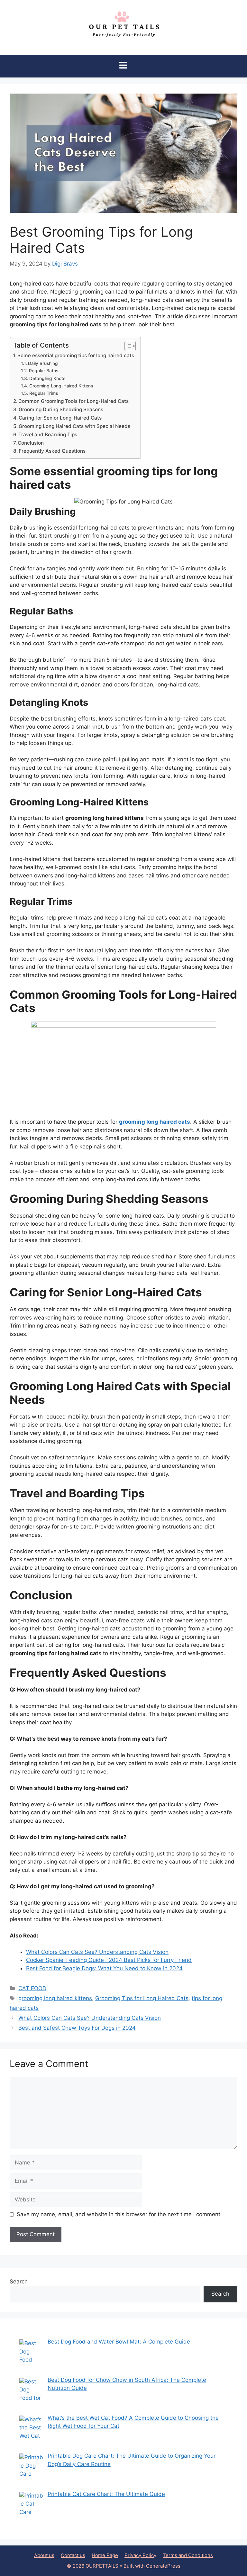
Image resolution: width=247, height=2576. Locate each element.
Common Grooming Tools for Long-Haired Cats (73, 401)
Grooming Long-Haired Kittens (61, 386)
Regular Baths (44, 371)
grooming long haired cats (155, 1122)
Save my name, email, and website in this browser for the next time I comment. (119, 2214)
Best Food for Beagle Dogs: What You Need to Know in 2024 (104, 1968)
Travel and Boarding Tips (48, 435)
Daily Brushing (43, 363)
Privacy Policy (140, 2555)
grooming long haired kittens (55, 1998)
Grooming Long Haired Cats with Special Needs (74, 426)
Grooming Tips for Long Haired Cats (142, 1998)
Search (19, 2281)
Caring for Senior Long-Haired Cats (60, 418)
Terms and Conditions (188, 2555)
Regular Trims (44, 393)
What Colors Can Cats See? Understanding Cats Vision (97, 1952)
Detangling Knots (47, 378)
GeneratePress (163, 2566)
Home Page (105, 2555)
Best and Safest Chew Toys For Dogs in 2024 (77, 2028)
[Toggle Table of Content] (127, 346)
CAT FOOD (32, 1988)
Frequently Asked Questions (52, 451)
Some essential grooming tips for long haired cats (76, 355)
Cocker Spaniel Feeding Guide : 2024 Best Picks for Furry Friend (109, 1960)
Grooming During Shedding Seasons (61, 409)
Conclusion (31, 443)
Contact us (73, 2555)
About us (44, 2555)
